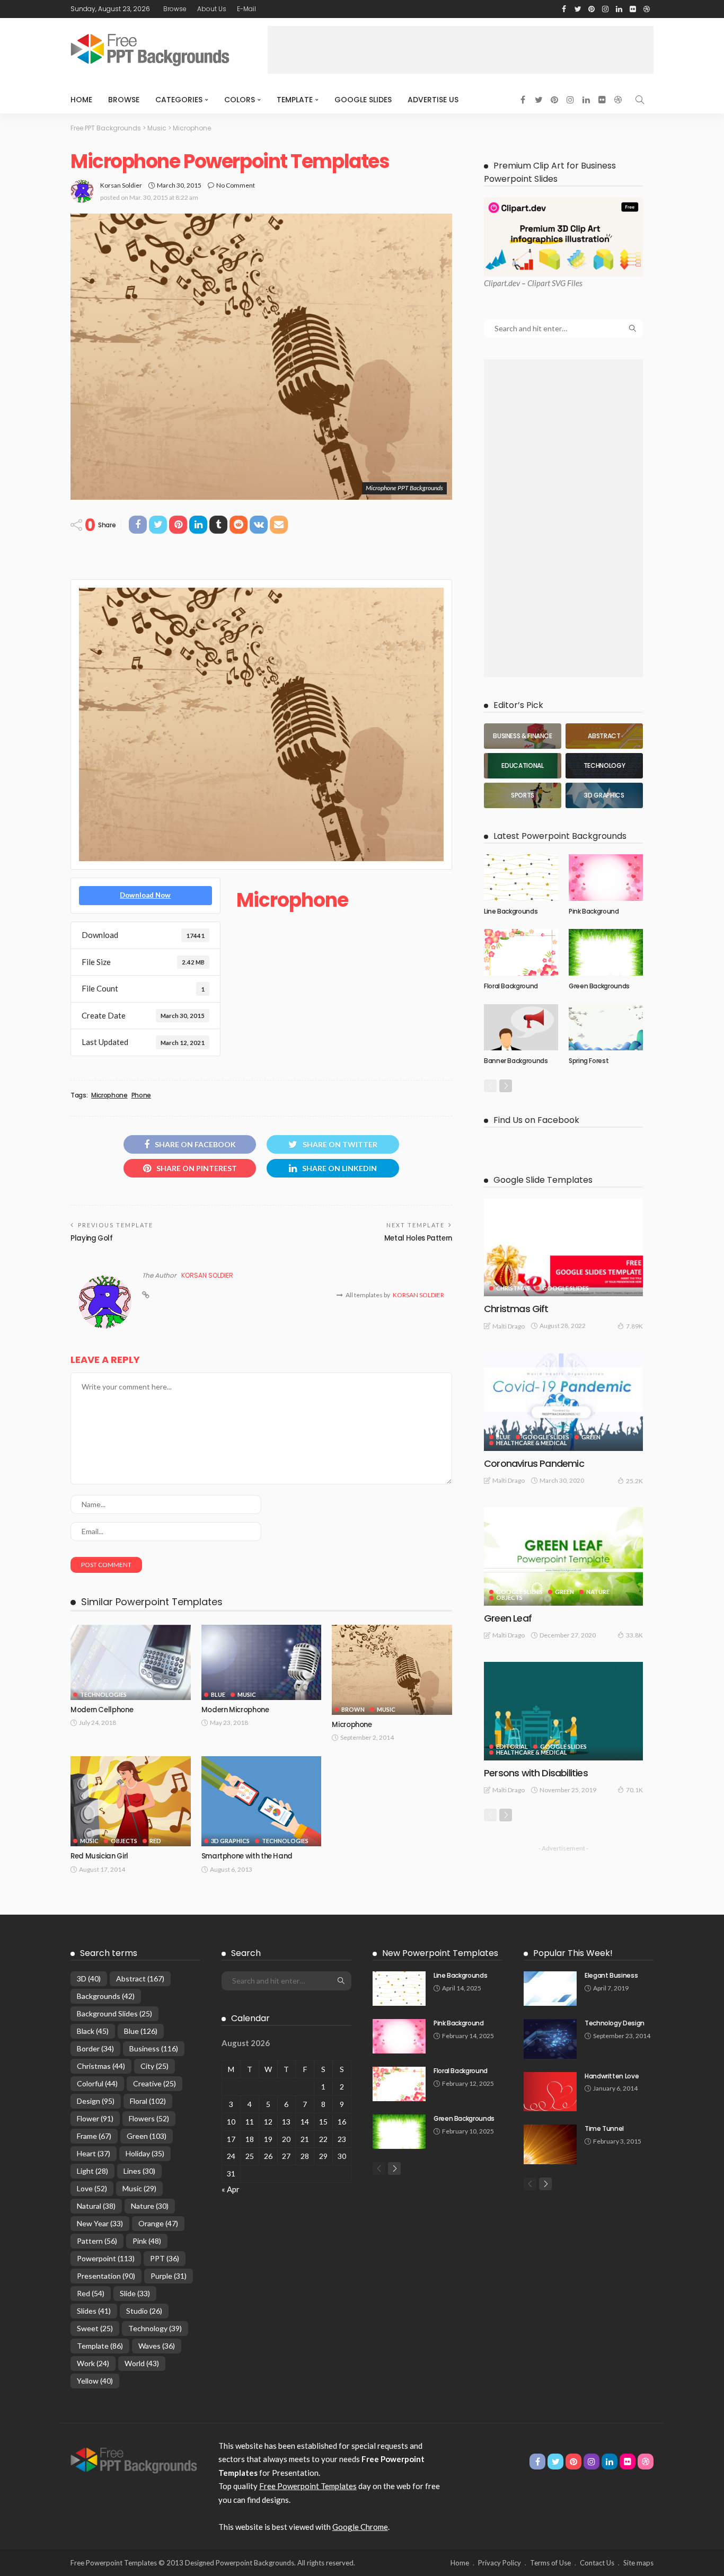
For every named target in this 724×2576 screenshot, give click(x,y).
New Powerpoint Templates (440, 1953)
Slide (135, 2293)
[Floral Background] (521, 952)
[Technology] (604, 766)
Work (93, 2363)
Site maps (638, 2563)
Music (247, 1694)
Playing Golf (92, 1238)
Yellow (95, 2381)
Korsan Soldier (121, 185)
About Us (212, 9)
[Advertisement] (461, 50)
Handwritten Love (612, 2076)
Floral (148, 2101)
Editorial (512, 1746)
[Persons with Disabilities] (563, 1711)
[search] (640, 100)
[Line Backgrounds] (521, 878)
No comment (236, 185)
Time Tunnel (604, 2128)
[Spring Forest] (606, 1028)
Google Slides (363, 100)
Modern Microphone (235, 1710)
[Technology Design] (550, 2039)
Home (81, 100)
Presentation (106, 2276)
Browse (175, 9)
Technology (155, 2328)
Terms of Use (550, 2563)
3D (89, 1979)
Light (92, 2171)
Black (93, 2031)
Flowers (149, 2118)
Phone (141, 1095)
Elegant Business (611, 1975)
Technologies (103, 1694)
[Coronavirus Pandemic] (563, 1402)
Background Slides (114, 2013)
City (154, 2066)
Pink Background (594, 911)
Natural (96, 2206)
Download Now (145, 895)
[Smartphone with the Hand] (262, 1801)
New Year (100, 2223)
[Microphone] (392, 1670)
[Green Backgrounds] (606, 952)
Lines (139, 2171)
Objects (124, 1841)
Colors (240, 100)
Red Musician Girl (99, 1856)
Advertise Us (433, 100)
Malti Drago (509, 1326)
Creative (154, 2083)
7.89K (634, 1326)
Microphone (109, 1095)
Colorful (97, 2083)
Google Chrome (360, 2527)
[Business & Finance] (523, 736)
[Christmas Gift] (563, 1247)
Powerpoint (106, 2258)
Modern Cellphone (102, 1710)
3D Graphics (230, 1841)
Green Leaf (508, 1618)
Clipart (495, 283)
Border (95, 2048)
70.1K (634, 1790)
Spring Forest (589, 1061)
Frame (94, 2136)
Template (295, 100)
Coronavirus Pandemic (534, 1463)
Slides (94, 2311)
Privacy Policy (500, 2563)
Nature (598, 1592)
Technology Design (615, 2023)
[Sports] (523, 795)
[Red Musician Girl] (131, 1801)
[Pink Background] (606, 878)
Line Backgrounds (511, 911)
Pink (147, 2241)
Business (154, 2048)
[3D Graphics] (604, 795)
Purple (169, 2276)
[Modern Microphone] (262, 1662)
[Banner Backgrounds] (521, 1028)
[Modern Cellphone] (131, 1662)
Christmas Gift (516, 1309)
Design (96, 2101)
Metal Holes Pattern (418, 1238)
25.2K (634, 1481)
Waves (157, 2346)
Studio (144, 2311)
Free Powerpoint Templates (308, 2486)
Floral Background (511, 986)
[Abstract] (604, 736)
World (142, 2363)
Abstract (140, 1979)
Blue (218, 1694)
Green (591, 1437)
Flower (95, 2118)
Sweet (95, 2328)
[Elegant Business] (550, 1989)
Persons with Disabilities (536, 1773)
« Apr (231, 2189)
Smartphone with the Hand (247, 1856)
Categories (179, 100)
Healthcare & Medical (532, 1443)
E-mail (246, 9)
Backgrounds (106, 1996)
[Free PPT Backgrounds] (134, 2459)
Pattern (97, 2241)
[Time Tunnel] (550, 2144)
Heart (94, 2153)
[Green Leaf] (563, 1556)
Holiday (145, 2153)
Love (92, 2188)
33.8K (634, 1635)
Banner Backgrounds (516, 1061)
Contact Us (597, 2563)
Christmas (513, 1288)
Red (155, 1841)
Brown (353, 1709)
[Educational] (523, 766)
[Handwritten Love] (550, 2092)
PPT (165, 2258)
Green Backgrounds (599, 986)
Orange (158, 2223)
